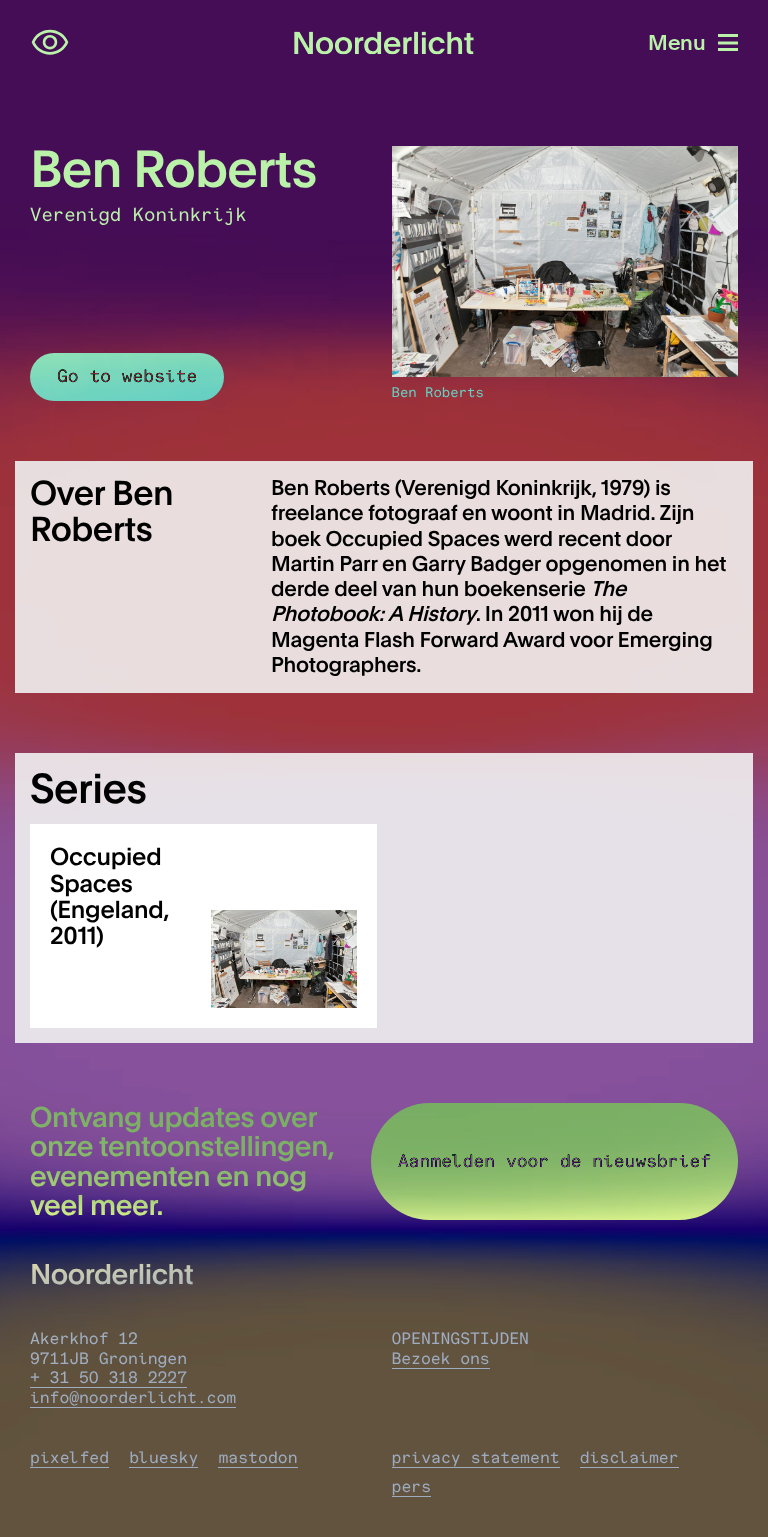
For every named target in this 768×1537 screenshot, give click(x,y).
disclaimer (629, 1458)
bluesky (163, 1458)
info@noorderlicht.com (133, 1398)
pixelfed (69, 1458)
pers (412, 1487)
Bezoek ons (441, 1359)
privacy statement (476, 1458)
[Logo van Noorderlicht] (384, 43)
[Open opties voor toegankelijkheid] (50, 43)
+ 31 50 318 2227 (108, 1378)
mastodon (257, 1458)
